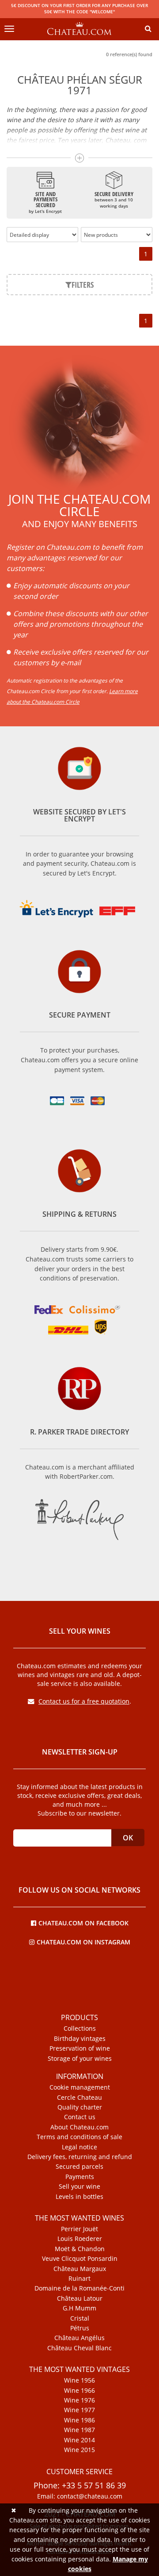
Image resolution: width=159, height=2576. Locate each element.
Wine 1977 (79, 2410)
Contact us (80, 2117)
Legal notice (79, 2147)
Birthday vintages (80, 2039)
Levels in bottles (79, 2197)
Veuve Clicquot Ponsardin (80, 2259)
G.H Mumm (79, 2308)
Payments (80, 2177)
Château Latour (80, 2298)
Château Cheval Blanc (79, 2348)
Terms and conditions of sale (79, 2137)
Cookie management (80, 2087)
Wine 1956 (79, 2380)
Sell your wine (79, 2187)
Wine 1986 (79, 2420)
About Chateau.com (79, 2127)
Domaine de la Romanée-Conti (79, 2288)
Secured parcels (79, 2167)
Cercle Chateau (79, 2098)
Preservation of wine (80, 2048)
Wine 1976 (79, 2400)
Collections (80, 2028)
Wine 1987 (79, 2430)
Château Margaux (80, 2269)
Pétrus (80, 2328)
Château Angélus (79, 2338)
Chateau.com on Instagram (83, 1942)
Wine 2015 (79, 2450)
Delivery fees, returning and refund (80, 2157)
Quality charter (80, 2107)
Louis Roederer (80, 2239)
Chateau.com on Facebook (83, 1922)
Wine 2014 (79, 2440)
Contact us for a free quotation (84, 1701)
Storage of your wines (80, 2059)
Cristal (80, 2318)
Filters (83, 285)
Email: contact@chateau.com (80, 2496)
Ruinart (79, 2279)
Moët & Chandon (80, 2249)
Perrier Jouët (79, 2229)
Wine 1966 (79, 2391)
